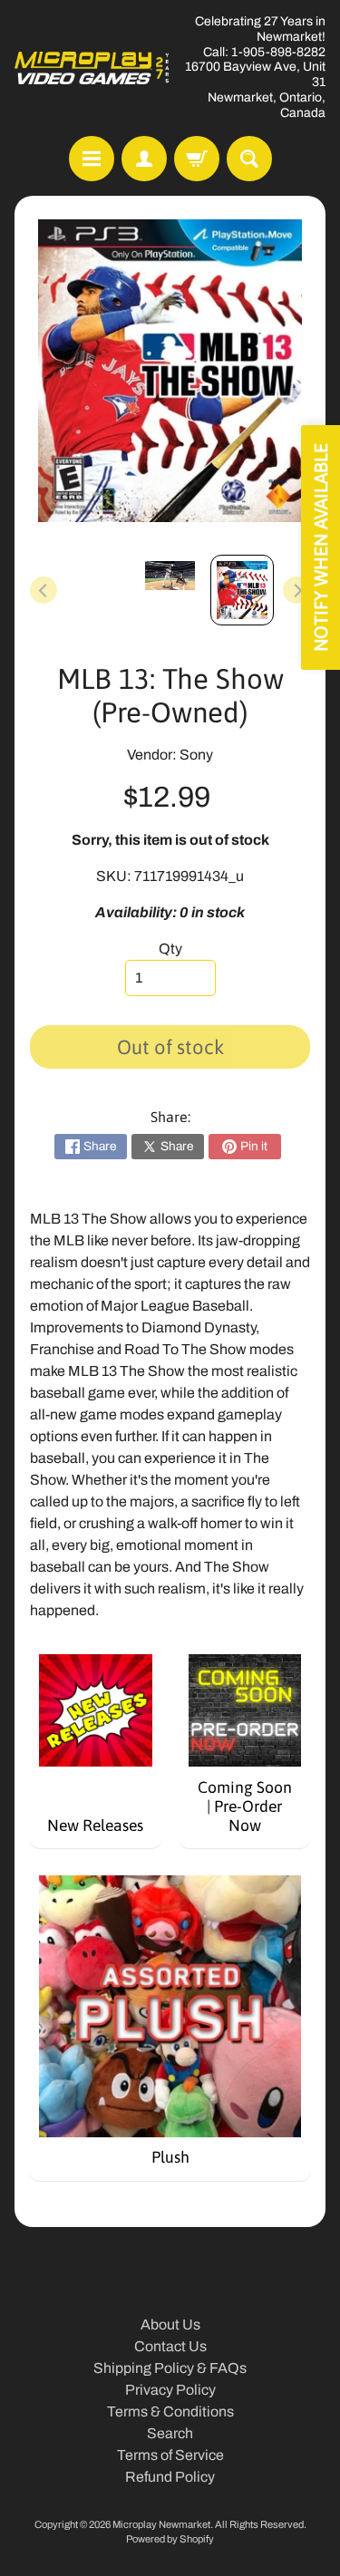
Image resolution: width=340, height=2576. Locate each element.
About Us (170, 2324)
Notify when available (321, 547)
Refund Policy (170, 2477)
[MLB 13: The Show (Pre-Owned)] (242, 590)
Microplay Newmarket (161, 2524)
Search (170, 2433)
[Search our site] (249, 159)
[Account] (144, 159)
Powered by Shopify (170, 2539)
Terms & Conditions (170, 2411)
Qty (170, 949)
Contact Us (170, 2346)
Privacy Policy (170, 2390)
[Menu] (92, 159)
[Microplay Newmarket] (92, 68)
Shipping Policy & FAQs (170, 2368)
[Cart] (197, 159)
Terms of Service (170, 2455)
